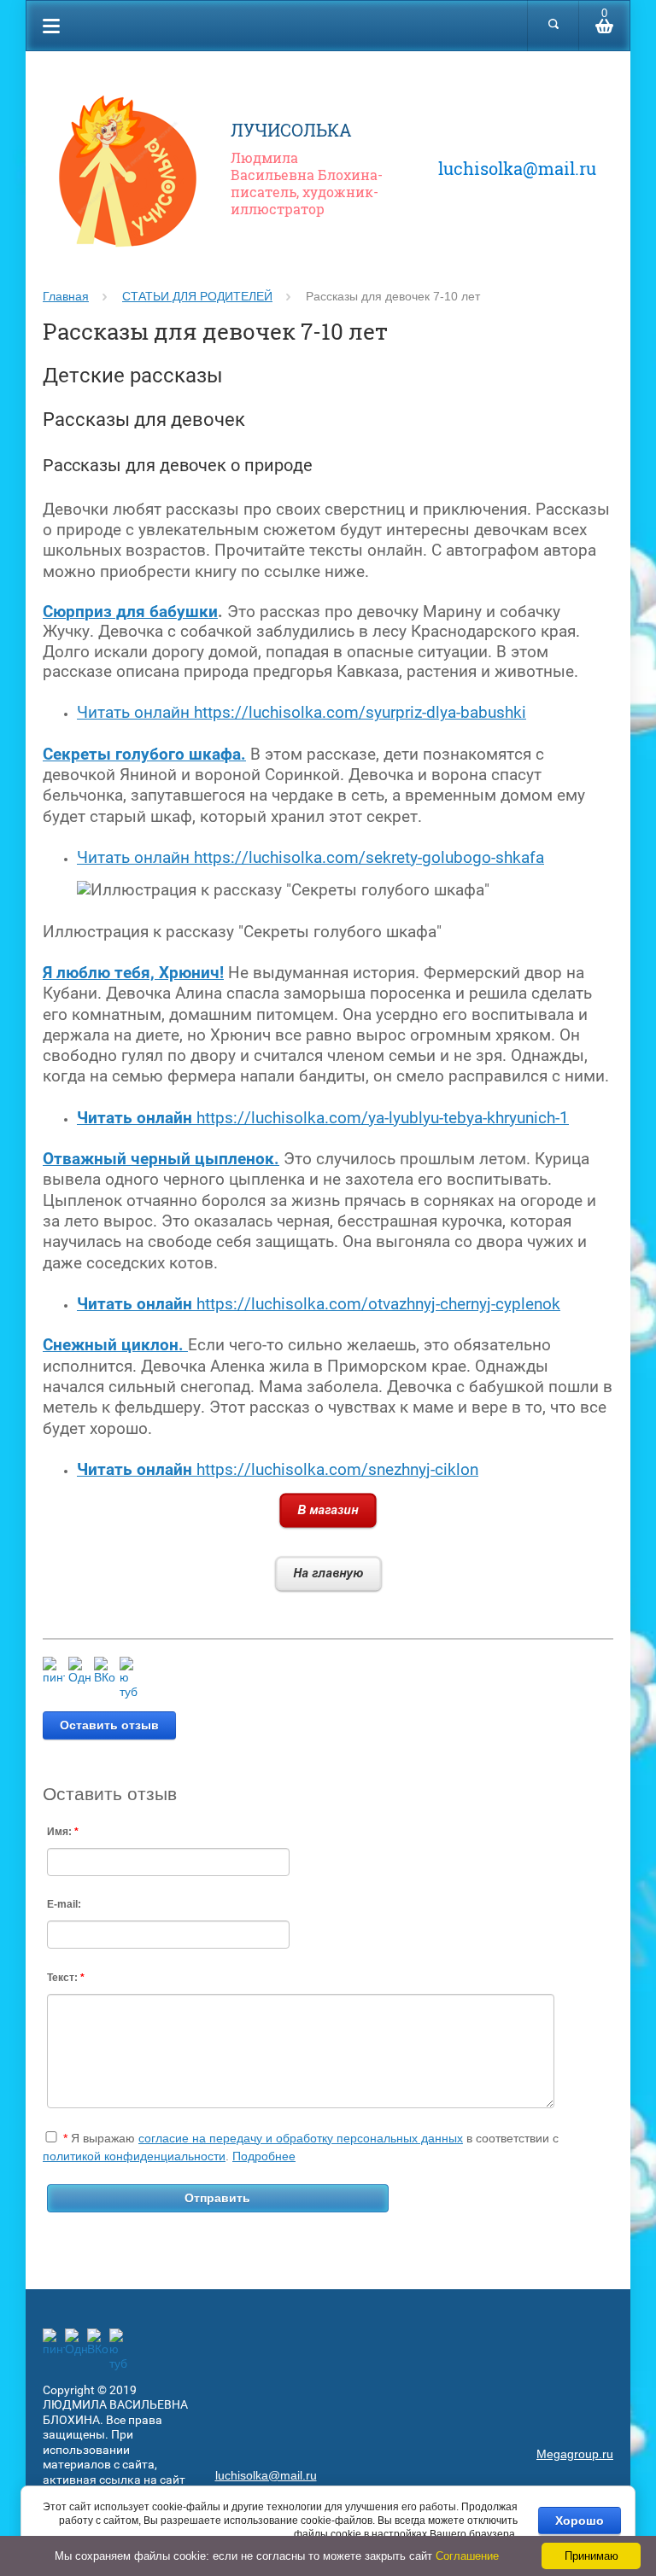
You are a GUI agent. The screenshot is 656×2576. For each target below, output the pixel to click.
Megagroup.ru (575, 2454)
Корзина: (604, 13)
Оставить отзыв (109, 1725)
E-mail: (64, 1904)
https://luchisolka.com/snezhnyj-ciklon (335, 1470)
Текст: (66, 1978)
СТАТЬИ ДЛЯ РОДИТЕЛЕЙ (197, 296)
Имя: (63, 1832)
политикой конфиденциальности (134, 2156)
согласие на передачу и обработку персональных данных (301, 2138)
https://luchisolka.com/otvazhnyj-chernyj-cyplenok (376, 1304)
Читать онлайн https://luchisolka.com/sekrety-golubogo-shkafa (310, 858)
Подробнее (264, 2156)
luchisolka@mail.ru (517, 168)
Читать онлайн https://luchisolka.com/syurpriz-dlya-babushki (302, 713)
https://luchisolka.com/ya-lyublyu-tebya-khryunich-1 (381, 1118)
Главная (66, 296)
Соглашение (467, 2556)
